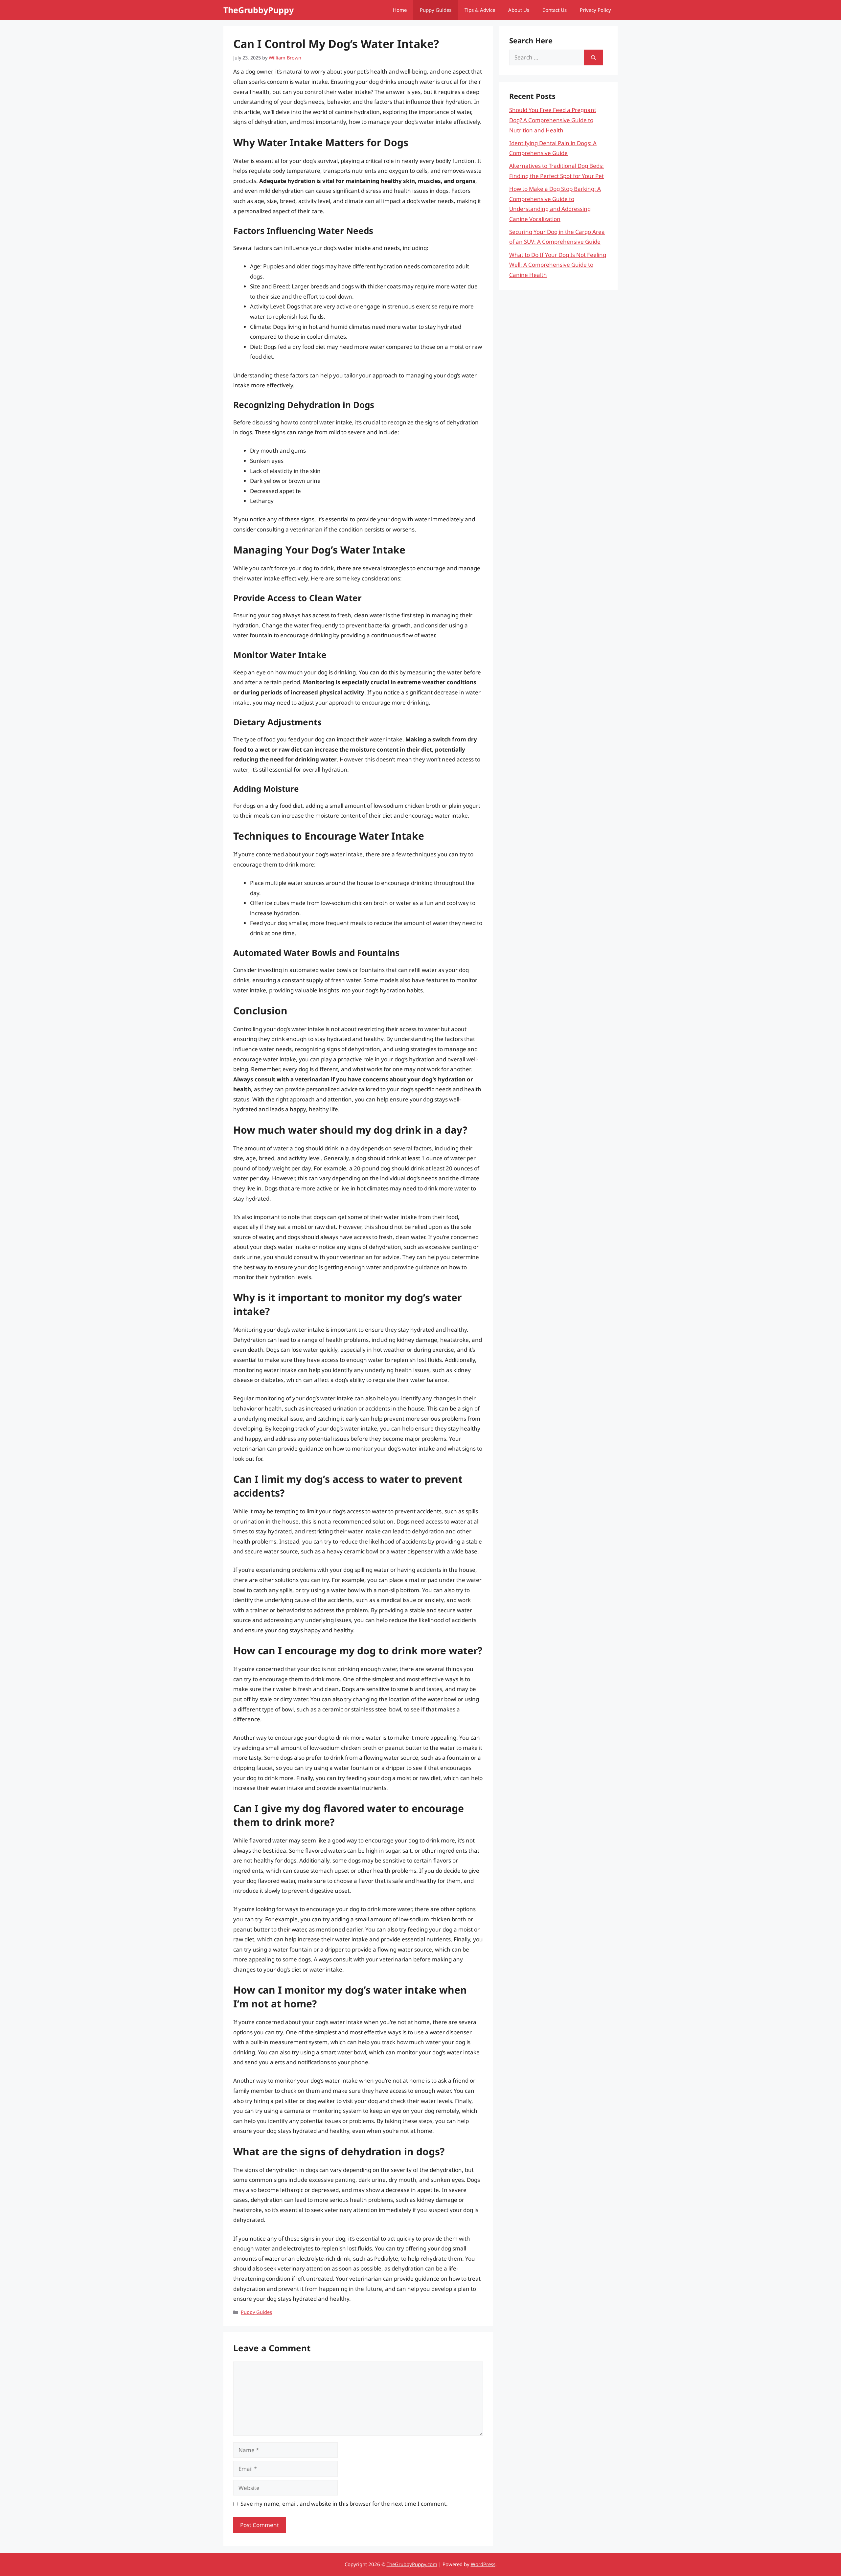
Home (400, 10)
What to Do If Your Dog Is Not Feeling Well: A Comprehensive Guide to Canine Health (558, 265)
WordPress (483, 2564)
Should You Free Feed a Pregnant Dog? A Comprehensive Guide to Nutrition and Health (553, 120)
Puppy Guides (436, 10)
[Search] (593, 57)
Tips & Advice (480, 10)
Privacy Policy (595, 10)
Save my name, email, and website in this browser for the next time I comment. (344, 2504)
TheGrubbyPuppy (259, 10)
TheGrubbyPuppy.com (412, 2564)
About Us (519, 10)
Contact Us (555, 10)
